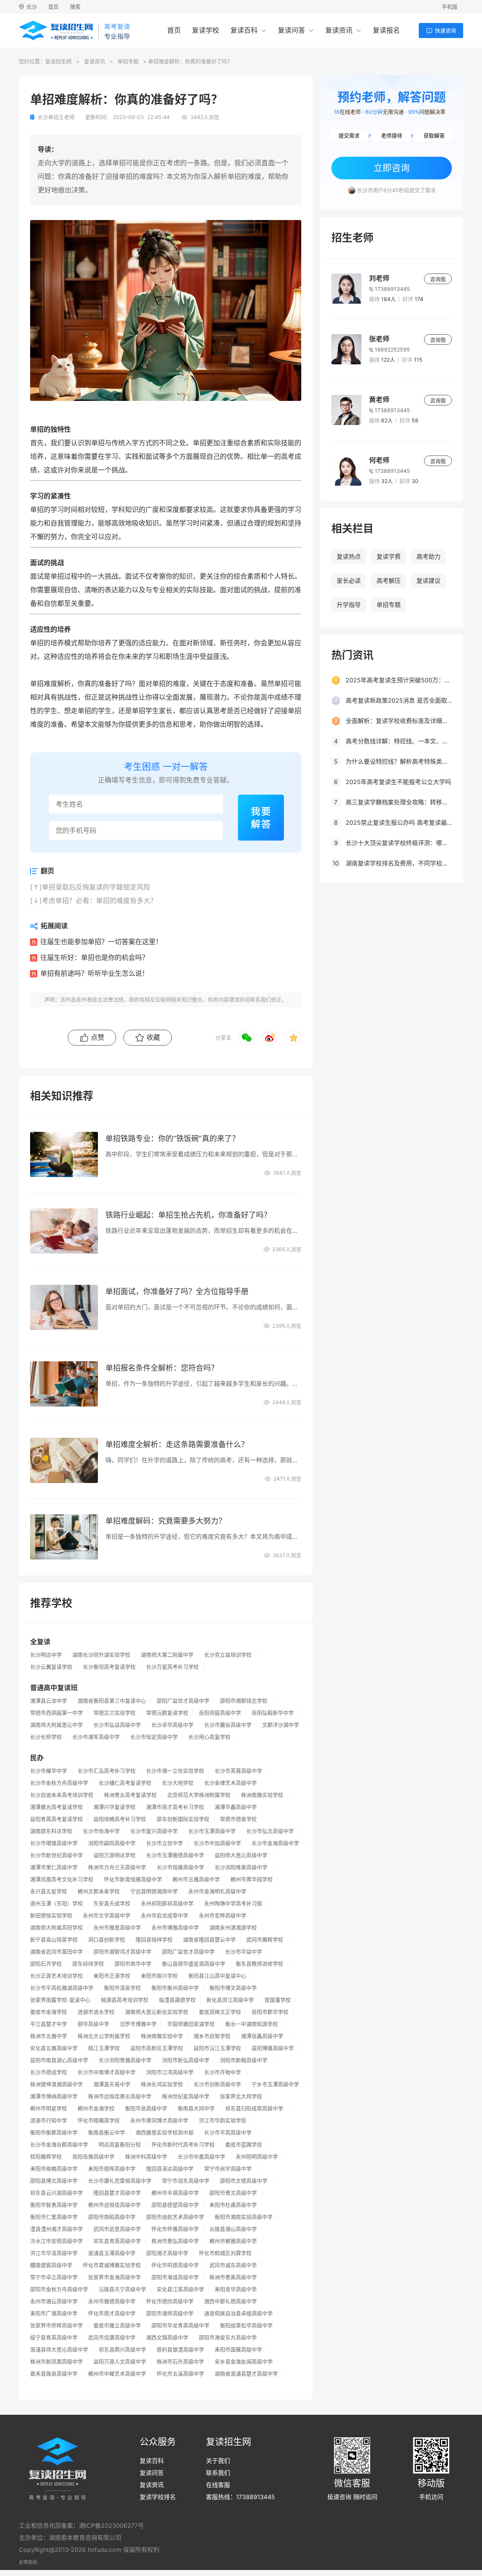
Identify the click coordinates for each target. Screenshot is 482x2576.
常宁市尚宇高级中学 (228, 2169)
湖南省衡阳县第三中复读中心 (112, 1701)
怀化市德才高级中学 (112, 2313)
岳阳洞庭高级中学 (220, 1713)
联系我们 (218, 2473)
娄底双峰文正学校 (220, 2012)
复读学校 (206, 30)
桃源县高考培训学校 (125, 2000)
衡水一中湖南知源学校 (252, 2024)
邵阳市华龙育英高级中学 (180, 2325)
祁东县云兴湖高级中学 (56, 2193)
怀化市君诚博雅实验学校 (112, 2265)
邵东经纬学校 (88, 1964)
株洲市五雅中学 (49, 2036)
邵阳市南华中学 (133, 1964)
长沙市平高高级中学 (228, 2133)
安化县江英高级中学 (180, 2289)
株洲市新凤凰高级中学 (56, 2362)
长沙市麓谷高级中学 (228, 1725)
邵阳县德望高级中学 (175, 2205)
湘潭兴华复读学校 (114, 1807)
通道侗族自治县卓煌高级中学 (238, 2313)
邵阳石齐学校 (46, 1964)
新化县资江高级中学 (230, 2000)
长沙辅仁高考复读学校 (125, 1783)
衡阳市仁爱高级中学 (54, 2217)
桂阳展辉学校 (46, 2157)
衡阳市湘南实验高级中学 (244, 2217)
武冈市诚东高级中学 (233, 2265)
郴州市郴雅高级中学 (233, 2241)
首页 (53, 7)
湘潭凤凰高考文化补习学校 (62, 1879)
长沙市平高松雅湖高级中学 (62, 1988)
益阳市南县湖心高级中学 (59, 2060)
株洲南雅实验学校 (262, 1795)
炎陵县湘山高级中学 (233, 2229)
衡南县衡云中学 (107, 2133)
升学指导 (349, 605)
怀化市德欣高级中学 (170, 2301)
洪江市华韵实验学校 (223, 2120)
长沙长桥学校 (46, 1737)
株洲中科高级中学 (146, 2157)
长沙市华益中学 (244, 1952)
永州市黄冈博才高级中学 (159, 2120)
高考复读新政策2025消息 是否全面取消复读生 (399, 700)
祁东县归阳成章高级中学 (254, 2108)
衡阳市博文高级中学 (233, 1988)
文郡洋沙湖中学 (281, 1725)
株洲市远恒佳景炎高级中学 (120, 2096)
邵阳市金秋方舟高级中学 (59, 2289)
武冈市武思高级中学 (117, 2229)
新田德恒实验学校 (51, 1916)
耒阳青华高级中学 (236, 2289)
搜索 (75, 7)
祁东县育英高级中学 (117, 2241)
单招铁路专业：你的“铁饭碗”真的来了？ (172, 1139)
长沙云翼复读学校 (51, 1667)
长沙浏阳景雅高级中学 (125, 2060)
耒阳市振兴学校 (159, 1976)
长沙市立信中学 (165, 1843)
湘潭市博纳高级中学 (54, 2096)
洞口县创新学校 (107, 1940)
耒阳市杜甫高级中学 (233, 2205)
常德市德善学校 (238, 1819)
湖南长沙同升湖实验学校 (101, 1655)
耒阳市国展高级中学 (238, 2350)
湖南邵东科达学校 (51, 1831)
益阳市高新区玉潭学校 (157, 2048)
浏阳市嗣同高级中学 (112, 1843)
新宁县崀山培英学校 (54, 1940)
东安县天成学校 (112, 1903)
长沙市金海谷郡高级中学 (59, 2145)
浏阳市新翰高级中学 (244, 2060)
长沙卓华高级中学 (172, 1725)
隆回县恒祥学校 (154, 1940)
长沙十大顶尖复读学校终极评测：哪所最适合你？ (399, 843)
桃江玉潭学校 (104, 2048)
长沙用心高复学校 (209, 1737)
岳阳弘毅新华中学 (273, 1713)
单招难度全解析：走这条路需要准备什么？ (177, 1445)
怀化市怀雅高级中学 (175, 2229)
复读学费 (389, 556)
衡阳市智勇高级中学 (54, 2205)
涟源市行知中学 (49, 2120)
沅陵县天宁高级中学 (122, 2289)
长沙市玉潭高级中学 (212, 1831)
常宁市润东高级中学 (186, 2181)
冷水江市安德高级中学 (56, 2241)
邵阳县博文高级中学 (54, 2181)
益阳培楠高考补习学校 (120, 1819)
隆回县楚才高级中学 (117, 2193)
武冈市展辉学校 (265, 1940)
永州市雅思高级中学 (117, 1928)
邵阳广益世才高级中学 (183, 1701)
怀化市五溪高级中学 (180, 2374)
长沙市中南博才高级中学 (107, 2072)
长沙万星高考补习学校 (172, 1667)
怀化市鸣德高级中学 (175, 2265)
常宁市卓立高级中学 (54, 2277)
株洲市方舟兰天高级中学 (117, 1867)
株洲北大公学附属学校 (104, 2036)
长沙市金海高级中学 (275, 1843)
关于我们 (218, 2461)
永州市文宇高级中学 (107, 1916)
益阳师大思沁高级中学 (241, 1855)
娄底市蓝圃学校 (244, 2145)
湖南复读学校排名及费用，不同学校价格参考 (399, 863)
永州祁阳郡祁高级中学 (167, 1903)
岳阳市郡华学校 (270, 2012)
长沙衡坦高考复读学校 (109, 1667)
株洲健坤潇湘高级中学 (56, 2084)
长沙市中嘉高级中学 (201, 2157)
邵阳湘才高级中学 (167, 2253)
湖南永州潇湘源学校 (233, 1928)
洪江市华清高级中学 (54, 2253)
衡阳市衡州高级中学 (175, 1988)
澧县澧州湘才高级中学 (56, 2229)
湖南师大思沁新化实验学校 (157, 2012)
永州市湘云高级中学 (54, 2301)
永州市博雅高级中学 (175, 1928)
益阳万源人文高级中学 (120, 2362)
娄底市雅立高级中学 (117, 2325)
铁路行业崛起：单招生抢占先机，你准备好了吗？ (188, 1215)
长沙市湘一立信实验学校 (175, 1771)
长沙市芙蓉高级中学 (238, 1771)
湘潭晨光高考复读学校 (56, 1807)
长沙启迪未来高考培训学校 (62, 1795)
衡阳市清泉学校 (122, 1988)
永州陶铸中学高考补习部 (233, 1903)
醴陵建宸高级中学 (51, 2265)
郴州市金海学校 (96, 2108)
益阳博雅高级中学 (273, 2048)
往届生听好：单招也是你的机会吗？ (95, 958)
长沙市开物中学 (223, 2072)
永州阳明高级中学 (257, 2157)
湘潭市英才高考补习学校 (175, 1807)
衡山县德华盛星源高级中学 (194, 1964)
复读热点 (349, 556)
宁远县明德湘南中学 (154, 1891)
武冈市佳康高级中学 (112, 2338)
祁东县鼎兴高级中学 (122, 2350)
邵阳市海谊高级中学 (175, 2277)
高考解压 (389, 581)
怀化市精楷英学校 (99, 2120)
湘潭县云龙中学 (49, 1701)
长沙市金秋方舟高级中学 (59, 1783)
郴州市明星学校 (49, 2108)
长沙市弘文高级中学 (270, 1831)
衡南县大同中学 (196, 2108)
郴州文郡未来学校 (99, 1891)
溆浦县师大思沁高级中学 (59, 2350)
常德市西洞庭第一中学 (56, 1713)
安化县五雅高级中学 (54, 2048)
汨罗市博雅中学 (138, 2024)
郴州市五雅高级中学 (196, 1879)
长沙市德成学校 (49, 2072)
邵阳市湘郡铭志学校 (244, 1701)
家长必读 (349, 581)
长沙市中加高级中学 (217, 1843)
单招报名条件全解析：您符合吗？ (162, 1368)
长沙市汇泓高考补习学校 (107, 1771)
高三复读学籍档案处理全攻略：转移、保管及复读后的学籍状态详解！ (399, 802)
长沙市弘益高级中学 (117, 1725)
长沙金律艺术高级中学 (230, 1783)
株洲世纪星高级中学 (186, 2096)
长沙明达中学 (46, 1655)
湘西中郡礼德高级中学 (230, 2301)
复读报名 (386, 30)
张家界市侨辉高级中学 (56, 2325)
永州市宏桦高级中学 (223, 1916)
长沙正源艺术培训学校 (56, 1976)
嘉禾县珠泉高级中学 (54, 2374)
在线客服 (218, 2485)
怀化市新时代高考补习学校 (183, 2145)
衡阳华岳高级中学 (146, 2108)
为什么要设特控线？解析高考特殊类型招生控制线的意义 (399, 761)
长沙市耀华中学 (49, 1771)
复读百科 (244, 30)
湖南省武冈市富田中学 (56, 1952)
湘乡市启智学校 (212, 2036)
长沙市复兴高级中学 (154, 1831)
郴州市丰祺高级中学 (175, 2193)
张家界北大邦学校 (241, 2096)
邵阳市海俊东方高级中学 (228, 2338)
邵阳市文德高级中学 (244, 2181)
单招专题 (128, 61)
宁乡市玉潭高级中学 (275, 2084)
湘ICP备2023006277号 (111, 2526)
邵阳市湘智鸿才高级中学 (122, 1952)
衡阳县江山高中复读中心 (217, 1976)
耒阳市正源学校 (112, 1976)
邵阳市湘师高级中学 (170, 2313)
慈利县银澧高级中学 (180, 2350)
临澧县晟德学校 (177, 2000)
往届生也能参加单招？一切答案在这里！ (101, 942)
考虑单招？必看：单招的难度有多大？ (99, 901)
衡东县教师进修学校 (259, 1964)
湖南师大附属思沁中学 (56, 1725)
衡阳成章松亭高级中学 (246, 2325)
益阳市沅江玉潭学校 (217, 2048)
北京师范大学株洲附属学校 (199, 1795)
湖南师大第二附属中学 (167, 1655)
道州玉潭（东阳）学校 (56, 1903)
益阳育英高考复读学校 (56, 1819)
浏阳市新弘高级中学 (186, 2060)
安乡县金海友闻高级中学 (244, 2362)
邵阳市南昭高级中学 (112, 2217)
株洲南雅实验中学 (162, 2036)
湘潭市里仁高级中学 (54, 1867)
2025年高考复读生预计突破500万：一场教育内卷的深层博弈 (399, 680)
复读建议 (429, 581)
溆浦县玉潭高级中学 (112, 2253)
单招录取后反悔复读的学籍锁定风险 (96, 887)
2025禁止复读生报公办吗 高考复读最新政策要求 (399, 822)
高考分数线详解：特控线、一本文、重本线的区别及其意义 (399, 741)
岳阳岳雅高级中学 (93, 2157)
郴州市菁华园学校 (252, 1879)
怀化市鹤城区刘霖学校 (226, 2253)
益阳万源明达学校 (114, 1855)
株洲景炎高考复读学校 (130, 1795)
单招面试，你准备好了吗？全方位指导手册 (177, 1292)
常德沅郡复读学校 (167, 1713)
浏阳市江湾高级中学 (170, 2072)
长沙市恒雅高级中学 (180, 1867)
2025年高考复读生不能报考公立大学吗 (398, 782)
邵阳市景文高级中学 (233, 2193)
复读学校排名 (158, 2497)
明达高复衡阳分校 (120, 2145)
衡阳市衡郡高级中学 (54, 2133)
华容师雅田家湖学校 (191, 2024)
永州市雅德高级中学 (112, 2301)
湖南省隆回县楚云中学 (209, 1940)
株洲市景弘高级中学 (175, 2241)
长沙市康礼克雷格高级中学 (120, 2181)
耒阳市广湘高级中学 (54, 2313)
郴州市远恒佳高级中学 (114, 2205)
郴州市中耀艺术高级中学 (117, 2374)
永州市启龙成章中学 (165, 1916)
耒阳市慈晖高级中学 (112, 2169)
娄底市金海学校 (49, 2012)
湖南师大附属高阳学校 (56, 1928)
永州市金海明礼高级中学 (217, 1891)
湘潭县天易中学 (112, 2084)
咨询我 (438, 279)
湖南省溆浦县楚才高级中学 (246, 2374)
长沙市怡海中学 (101, 1831)
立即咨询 (392, 168)
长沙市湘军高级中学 (96, 1737)
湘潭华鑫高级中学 (236, 1807)
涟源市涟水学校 (96, 2012)
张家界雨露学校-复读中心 (60, 2000)
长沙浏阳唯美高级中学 (241, 1867)
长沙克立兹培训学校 (228, 1655)
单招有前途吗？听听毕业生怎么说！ (95, 973)
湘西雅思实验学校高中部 (165, 2133)
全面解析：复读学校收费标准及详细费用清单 (399, 721)
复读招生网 (58, 61)
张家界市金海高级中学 (114, 2277)
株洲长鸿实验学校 (162, 2084)
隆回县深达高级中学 (170, 2169)
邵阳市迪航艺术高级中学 (175, 2217)
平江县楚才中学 (49, 2024)
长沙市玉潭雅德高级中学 (175, 1855)
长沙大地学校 (178, 1783)
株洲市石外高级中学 (180, 2362)
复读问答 (291, 30)
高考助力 (429, 556)
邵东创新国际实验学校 (183, 1819)
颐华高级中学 (93, 2024)
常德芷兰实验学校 (114, 1713)
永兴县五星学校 (49, 1891)
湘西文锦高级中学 (167, 2338)
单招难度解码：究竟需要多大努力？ (166, 1521)
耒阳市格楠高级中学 (54, 2169)
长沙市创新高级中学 (217, 2084)
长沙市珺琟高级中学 (54, 1843)
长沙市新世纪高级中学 (56, 1855)
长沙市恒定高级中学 (154, 1737)
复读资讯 (339, 30)
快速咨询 (445, 30)
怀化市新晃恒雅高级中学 (133, 1879)
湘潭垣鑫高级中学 (262, 2036)
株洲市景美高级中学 (233, 2277)
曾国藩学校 (278, 2000)
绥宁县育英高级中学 (54, 2338)
